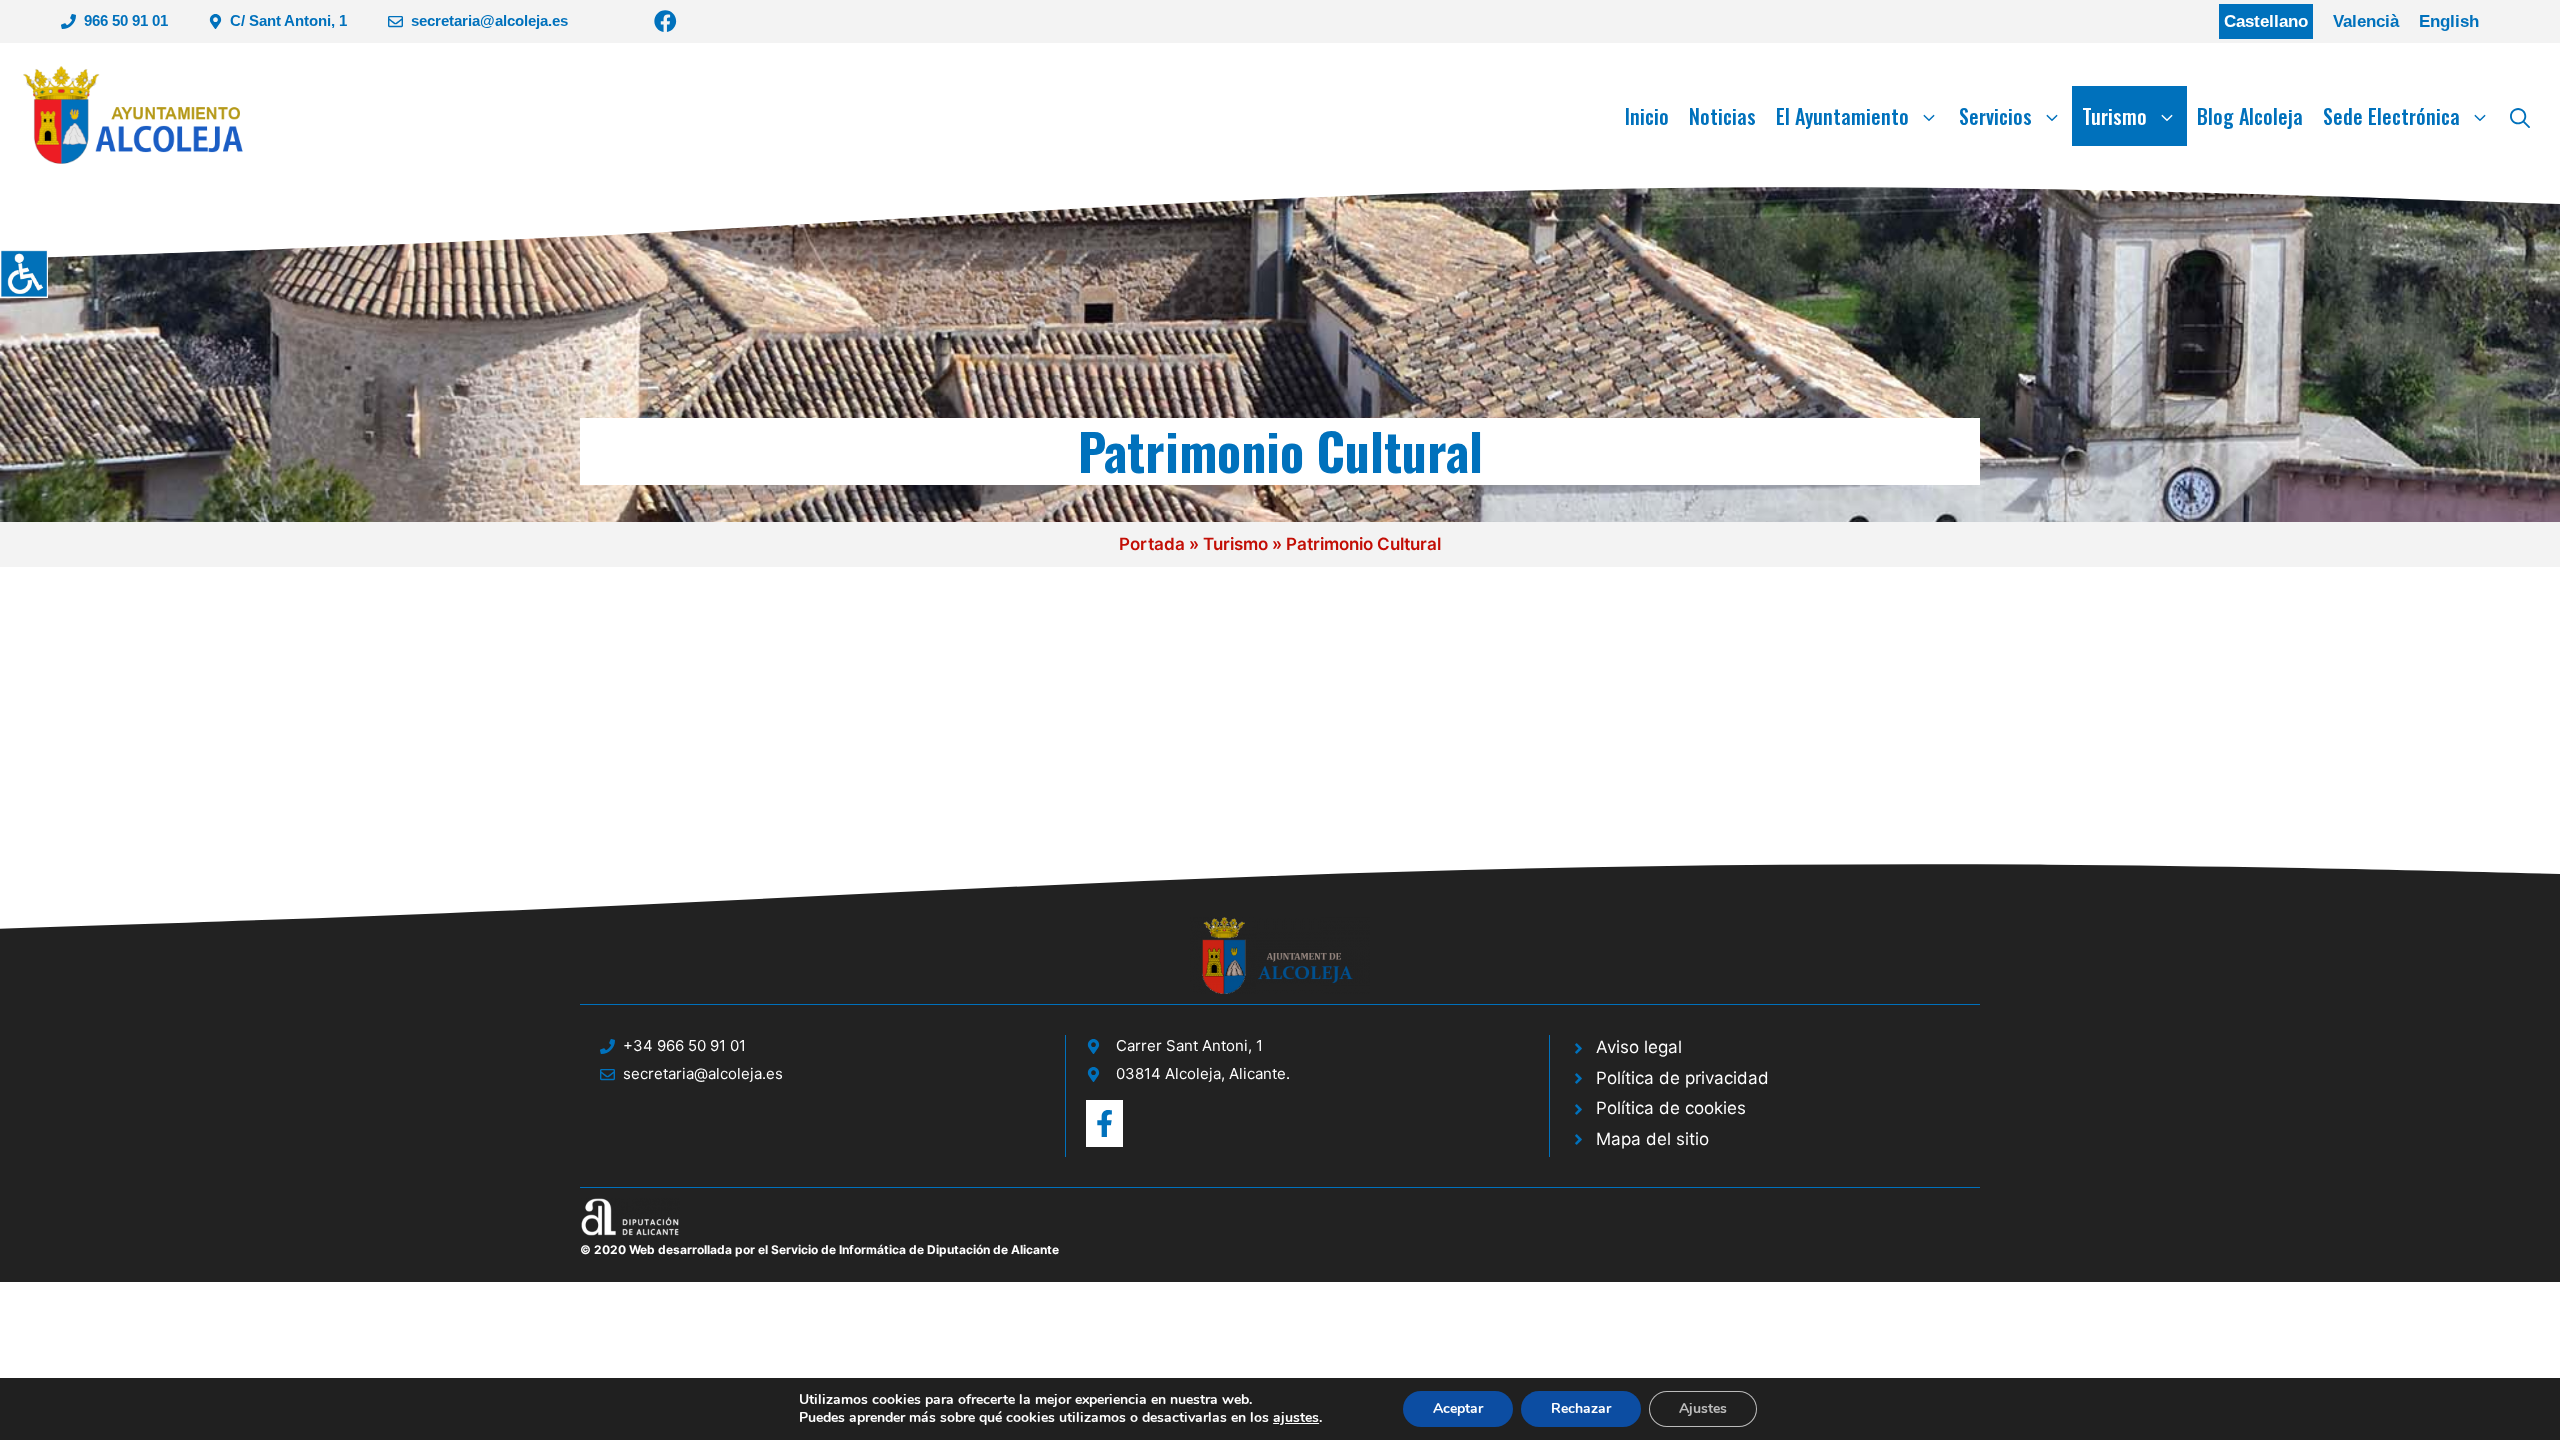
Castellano (2266, 21)
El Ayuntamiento (1842, 116)
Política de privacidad (1682, 1078)
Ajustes (1703, 1408)
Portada (1152, 544)
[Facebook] (665, 21)
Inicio (1647, 116)
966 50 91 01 (126, 20)
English (2449, 21)
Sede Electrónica (2391, 116)
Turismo (2114, 116)
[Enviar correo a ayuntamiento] (1104, 1123)
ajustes (1296, 1418)
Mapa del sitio (1652, 1139)
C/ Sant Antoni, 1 (288, 20)
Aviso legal (1639, 1047)
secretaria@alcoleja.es (489, 20)
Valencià (2366, 21)
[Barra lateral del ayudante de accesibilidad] (24, 274)
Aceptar (1458, 1408)
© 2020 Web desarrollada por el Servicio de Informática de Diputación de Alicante (819, 1249)
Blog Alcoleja (2250, 116)
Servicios (1995, 116)
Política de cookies (1671, 1108)
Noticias (1722, 116)
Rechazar (1581, 1408)
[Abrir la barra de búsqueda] (2520, 116)
